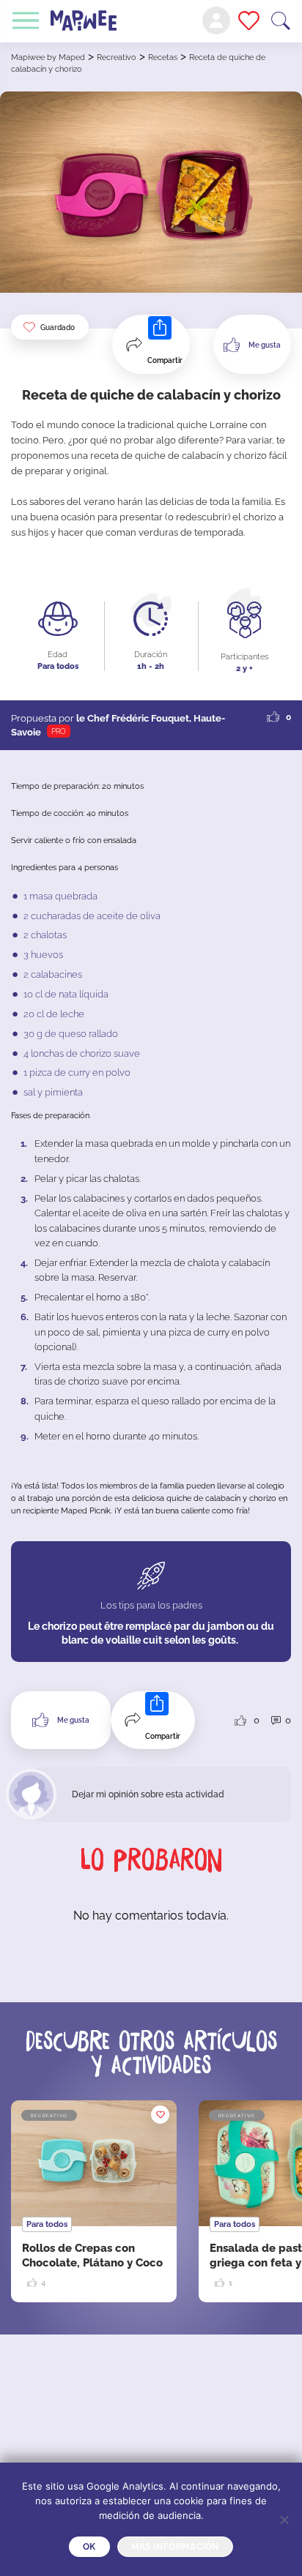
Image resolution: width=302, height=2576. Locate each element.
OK (89, 2547)
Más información (175, 2547)
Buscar (281, 21)
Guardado (58, 327)
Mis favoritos (249, 20)
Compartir (165, 360)
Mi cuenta (216, 20)
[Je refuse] (284, 2520)
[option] (94, 2201)
